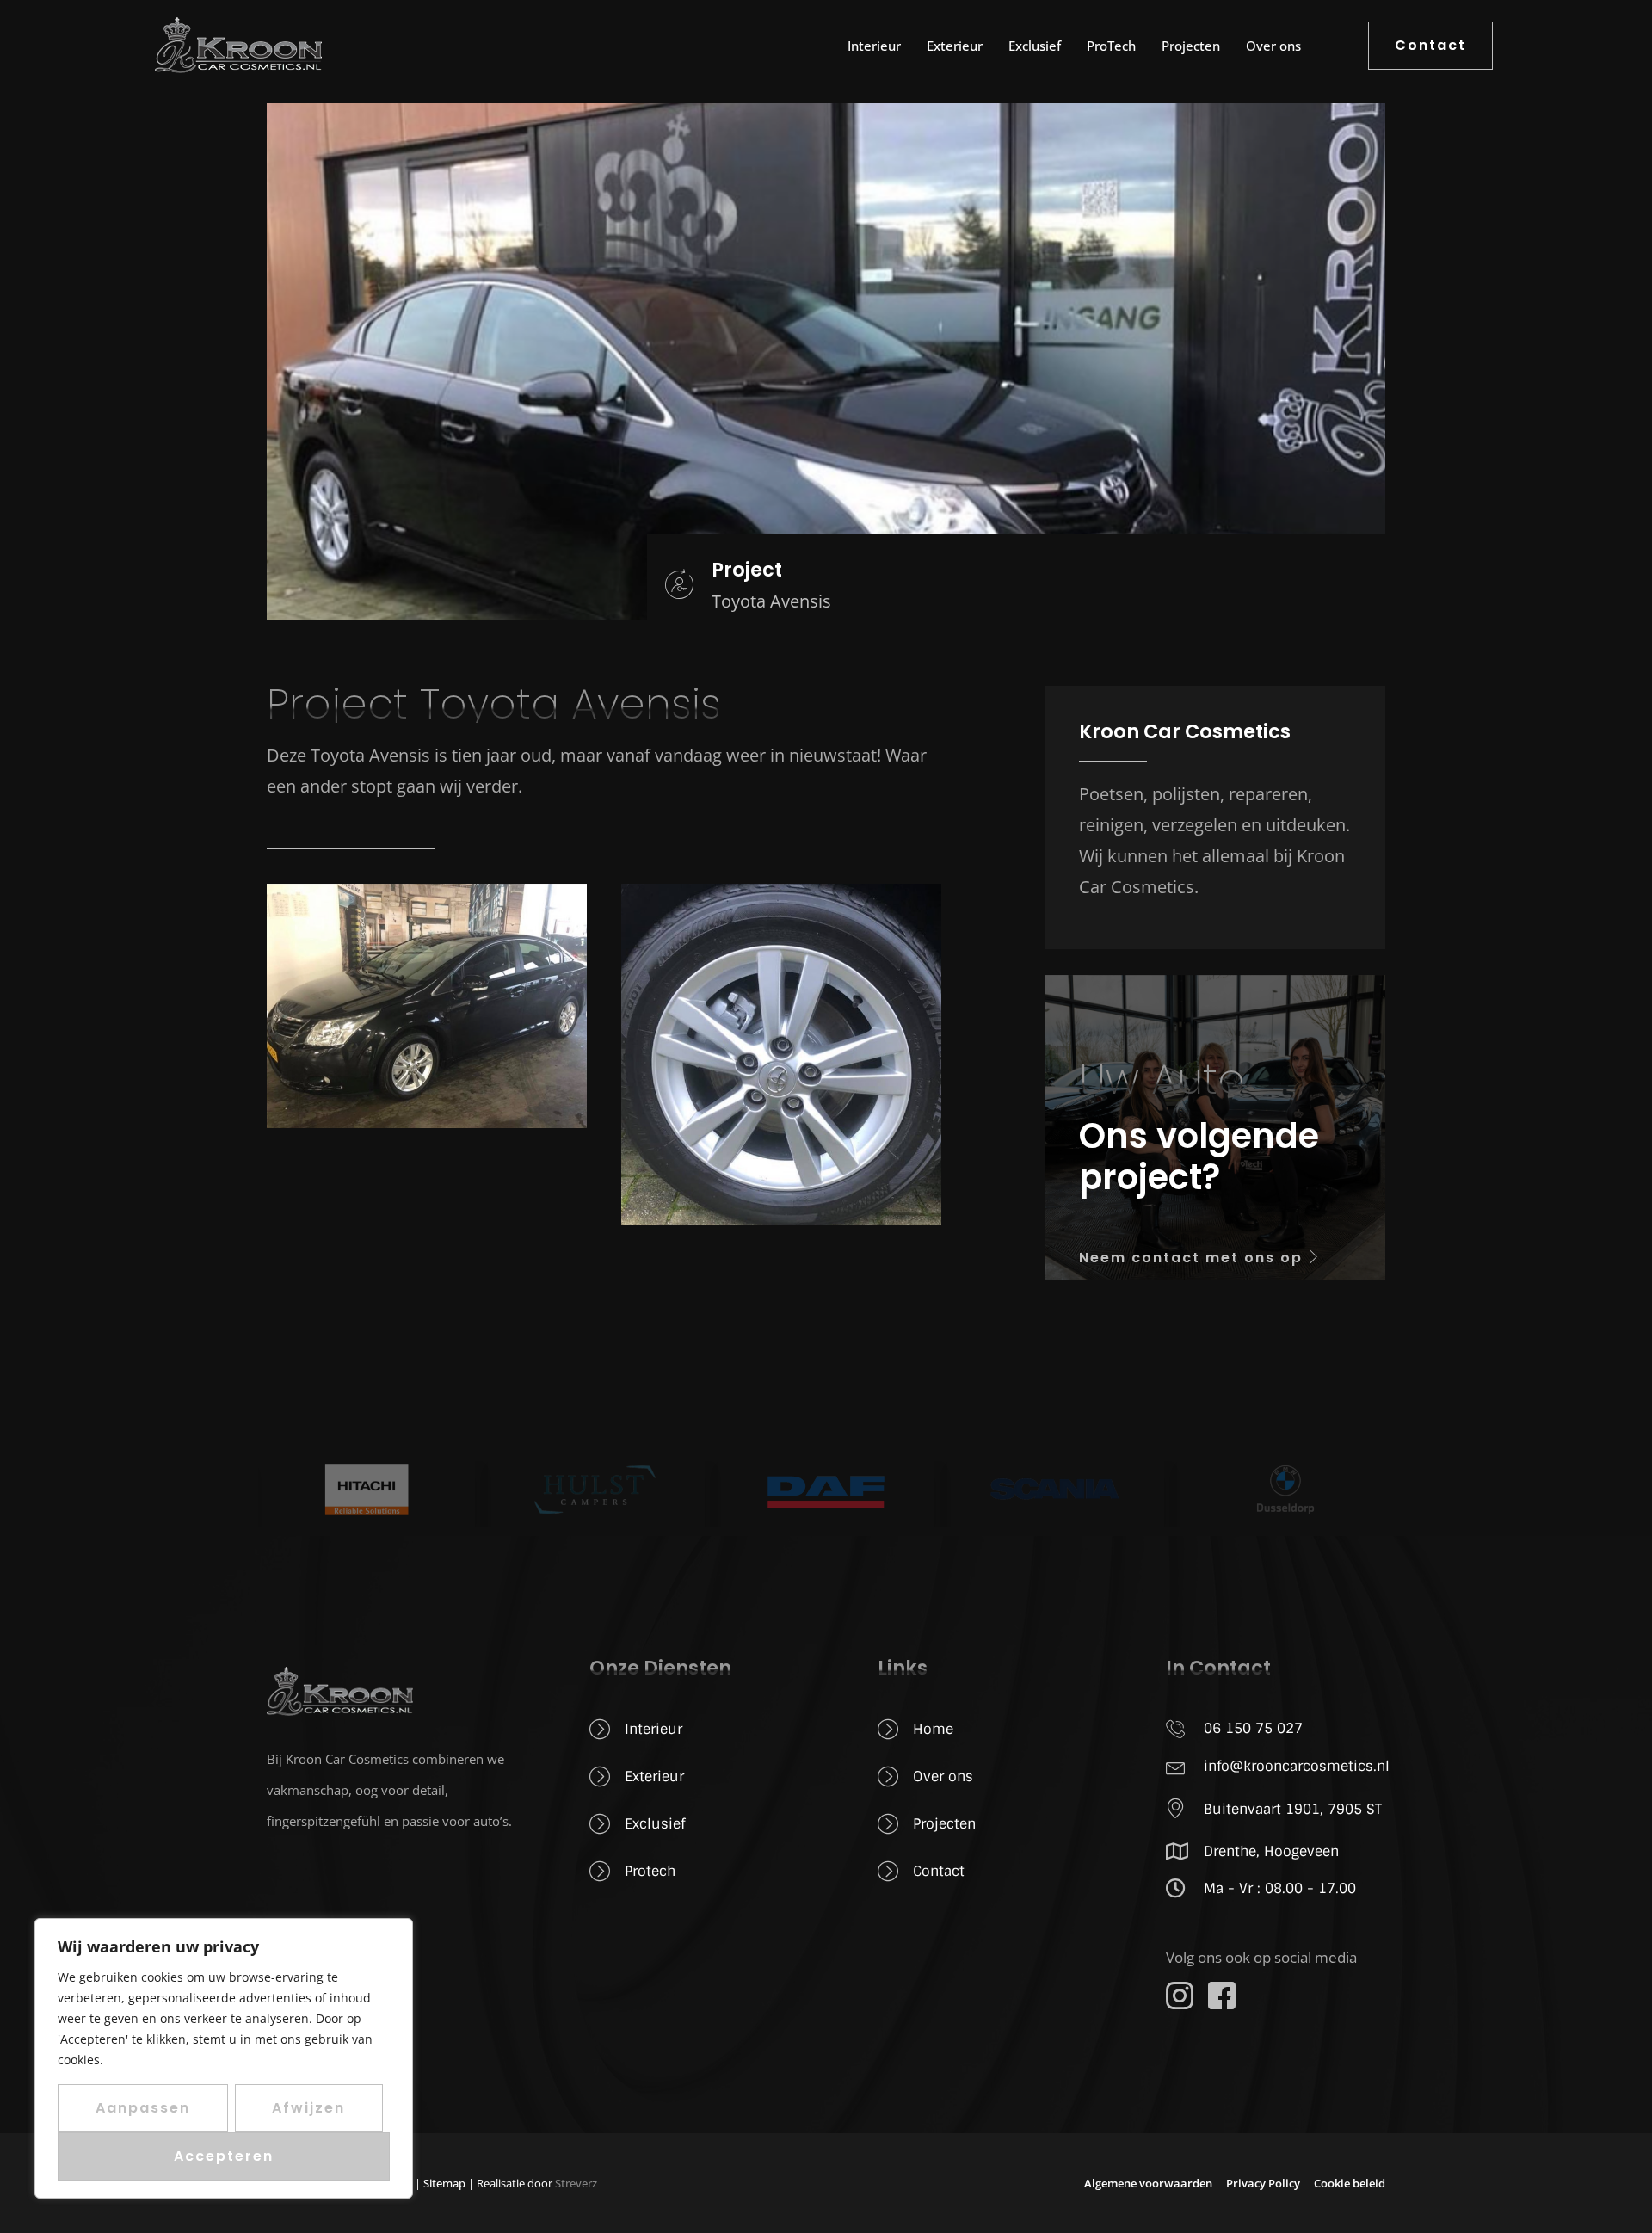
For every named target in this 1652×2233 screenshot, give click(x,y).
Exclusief (1035, 46)
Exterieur (955, 46)
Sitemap (444, 2183)
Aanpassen (143, 2108)
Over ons (1273, 46)
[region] (224, 2058)
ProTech (1111, 46)
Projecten (1191, 46)
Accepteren (224, 2156)
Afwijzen (308, 2108)
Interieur (874, 46)
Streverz (576, 2183)
